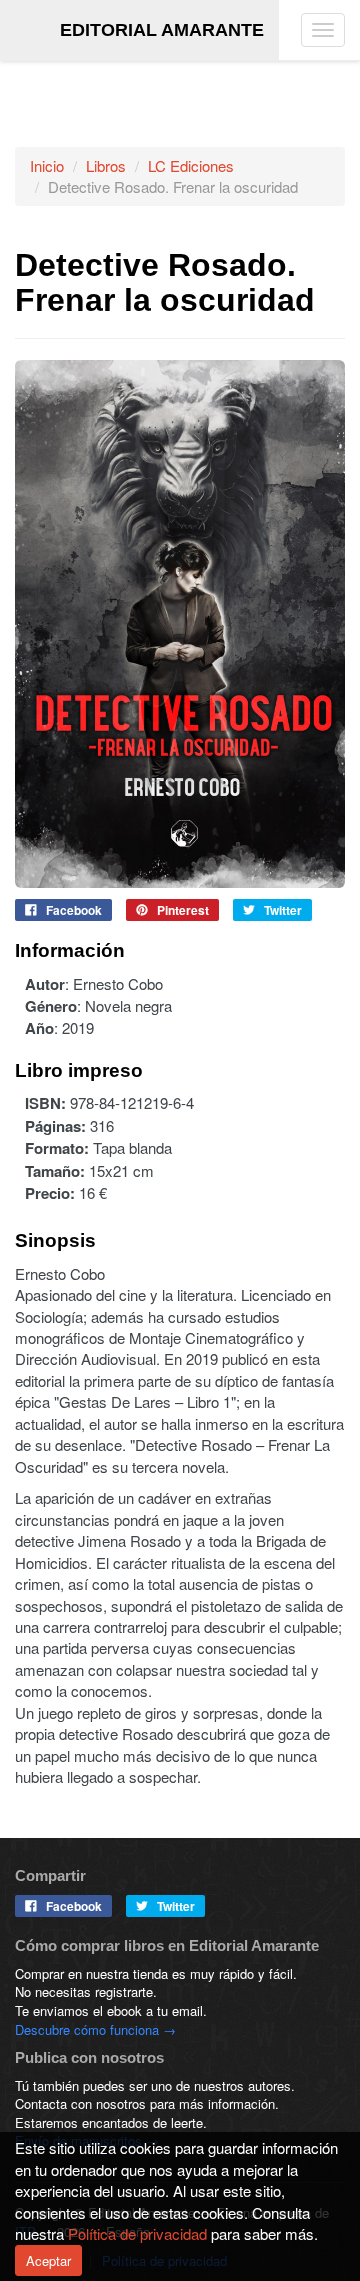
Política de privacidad (137, 2233)
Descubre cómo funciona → (95, 2029)
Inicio (47, 165)
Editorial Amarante (162, 30)
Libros (106, 165)
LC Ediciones (191, 165)
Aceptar (48, 2260)
